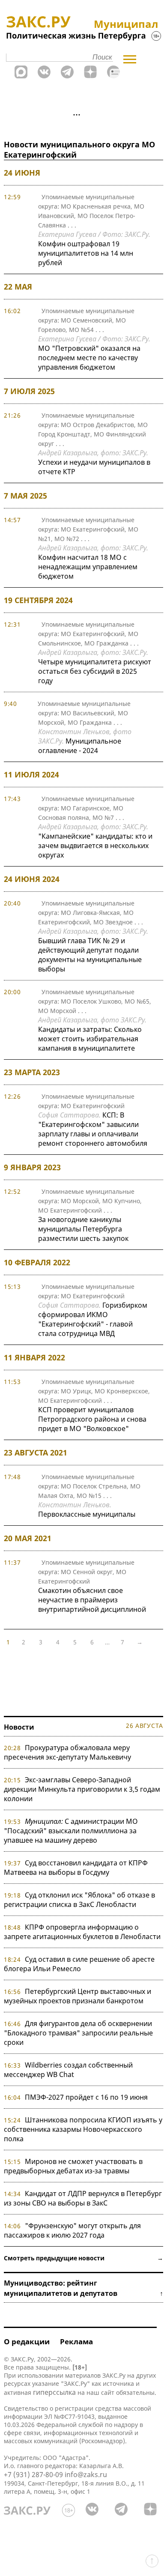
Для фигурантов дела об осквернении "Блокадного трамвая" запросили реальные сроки (78, 2033)
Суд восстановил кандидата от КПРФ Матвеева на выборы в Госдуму (76, 1868)
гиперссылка (54, 2392)
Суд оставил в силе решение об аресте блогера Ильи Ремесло (79, 1964)
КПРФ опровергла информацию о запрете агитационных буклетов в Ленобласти (82, 1932)
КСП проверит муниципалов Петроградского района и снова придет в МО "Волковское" (92, 1419)
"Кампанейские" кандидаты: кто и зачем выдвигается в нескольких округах (95, 846)
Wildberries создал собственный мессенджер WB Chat (68, 2070)
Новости (19, 1727)
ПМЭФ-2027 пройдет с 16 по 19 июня (86, 2097)
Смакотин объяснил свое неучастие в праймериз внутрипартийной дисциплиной (92, 1600)
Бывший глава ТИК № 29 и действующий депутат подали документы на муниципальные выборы (90, 955)
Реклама (76, 2341)
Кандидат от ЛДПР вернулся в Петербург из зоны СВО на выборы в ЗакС (83, 2198)
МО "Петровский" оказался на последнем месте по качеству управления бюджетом (89, 358)
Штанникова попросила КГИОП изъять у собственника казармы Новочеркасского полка (83, 2129)
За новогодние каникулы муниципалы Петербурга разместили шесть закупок (83, 1229)
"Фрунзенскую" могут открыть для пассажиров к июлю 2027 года (72, 2230)
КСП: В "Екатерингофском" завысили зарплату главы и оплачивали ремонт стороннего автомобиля (93, 1129)
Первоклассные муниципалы (87, 1514)
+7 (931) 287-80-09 (33, 2474)
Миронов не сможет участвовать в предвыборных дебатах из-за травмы (73, 2166)
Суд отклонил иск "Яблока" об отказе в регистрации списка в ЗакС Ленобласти (79, 1900)
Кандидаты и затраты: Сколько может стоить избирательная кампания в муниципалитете (90, 1039)
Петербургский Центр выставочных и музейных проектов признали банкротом (78, 1996)
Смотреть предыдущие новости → (83, 2258)
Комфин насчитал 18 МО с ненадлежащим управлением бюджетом (88, 567)
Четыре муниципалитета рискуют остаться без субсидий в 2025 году (95, 671)
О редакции (27, 2341)
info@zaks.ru (86, 2474)
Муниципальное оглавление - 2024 (80, 746)
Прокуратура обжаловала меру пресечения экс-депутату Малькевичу (67, 1752)
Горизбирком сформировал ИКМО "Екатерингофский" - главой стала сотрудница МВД (93, 1319)
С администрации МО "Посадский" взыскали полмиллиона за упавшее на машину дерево (71, 1831)
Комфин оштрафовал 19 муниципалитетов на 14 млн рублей (86, 253)
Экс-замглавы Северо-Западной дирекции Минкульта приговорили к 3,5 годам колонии (82, 1789)
